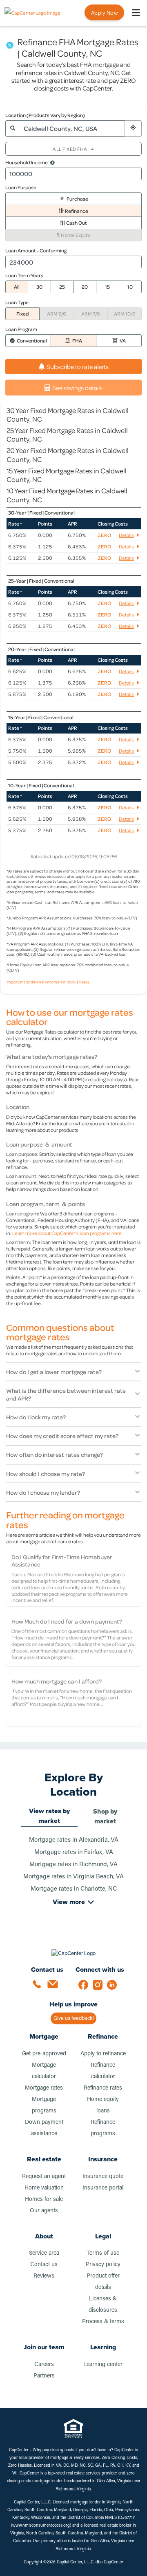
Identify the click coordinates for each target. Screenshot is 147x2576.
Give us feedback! (74, 2018)
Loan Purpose (21, 187)
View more (69, 1902)
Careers (44, 2365)
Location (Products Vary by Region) (45, 115)
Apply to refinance (103, 2054)
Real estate (44, 2159)
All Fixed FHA (70, 149)
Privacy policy (103, 2265)
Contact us (44, 2265)
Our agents (44, 2211)
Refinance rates (103, 2088)
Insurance (103, 2159)
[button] (133, 128)
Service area (44, 2253)
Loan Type (17, 302)
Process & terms (103, 2322)
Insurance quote (103, 2177)
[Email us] (55, 1987)
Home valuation (44, 2188)
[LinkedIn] (114, 1987)
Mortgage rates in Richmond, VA (73, 1865)
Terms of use (103, 2253)
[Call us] (40, 1987)
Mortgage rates (44, 2088)
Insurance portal (103, 2188)
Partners (44, 2376)
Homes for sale (44, 2199)
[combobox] (72, 128)
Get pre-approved (44, 2054)
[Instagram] (100, 1987)
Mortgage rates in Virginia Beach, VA (73, 1877)
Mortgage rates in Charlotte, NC (74, 1889)
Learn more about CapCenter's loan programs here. (68, 1233)
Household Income (27, 162)
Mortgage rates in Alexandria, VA (74, 1840)
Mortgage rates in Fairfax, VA (74, 1852)
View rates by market (49, 1816)
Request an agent (44, 2177)
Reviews (44, 2276)
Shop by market (105, 1816)
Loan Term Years (24, 275)
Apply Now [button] (104, 12)
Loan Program (21, 329)
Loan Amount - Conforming (36, 250)
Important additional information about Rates (48, 982)
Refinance (103, 2036)
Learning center (103, 2365)
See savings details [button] (77, 388)
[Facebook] (86, 1987)
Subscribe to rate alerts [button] (78, 367)
